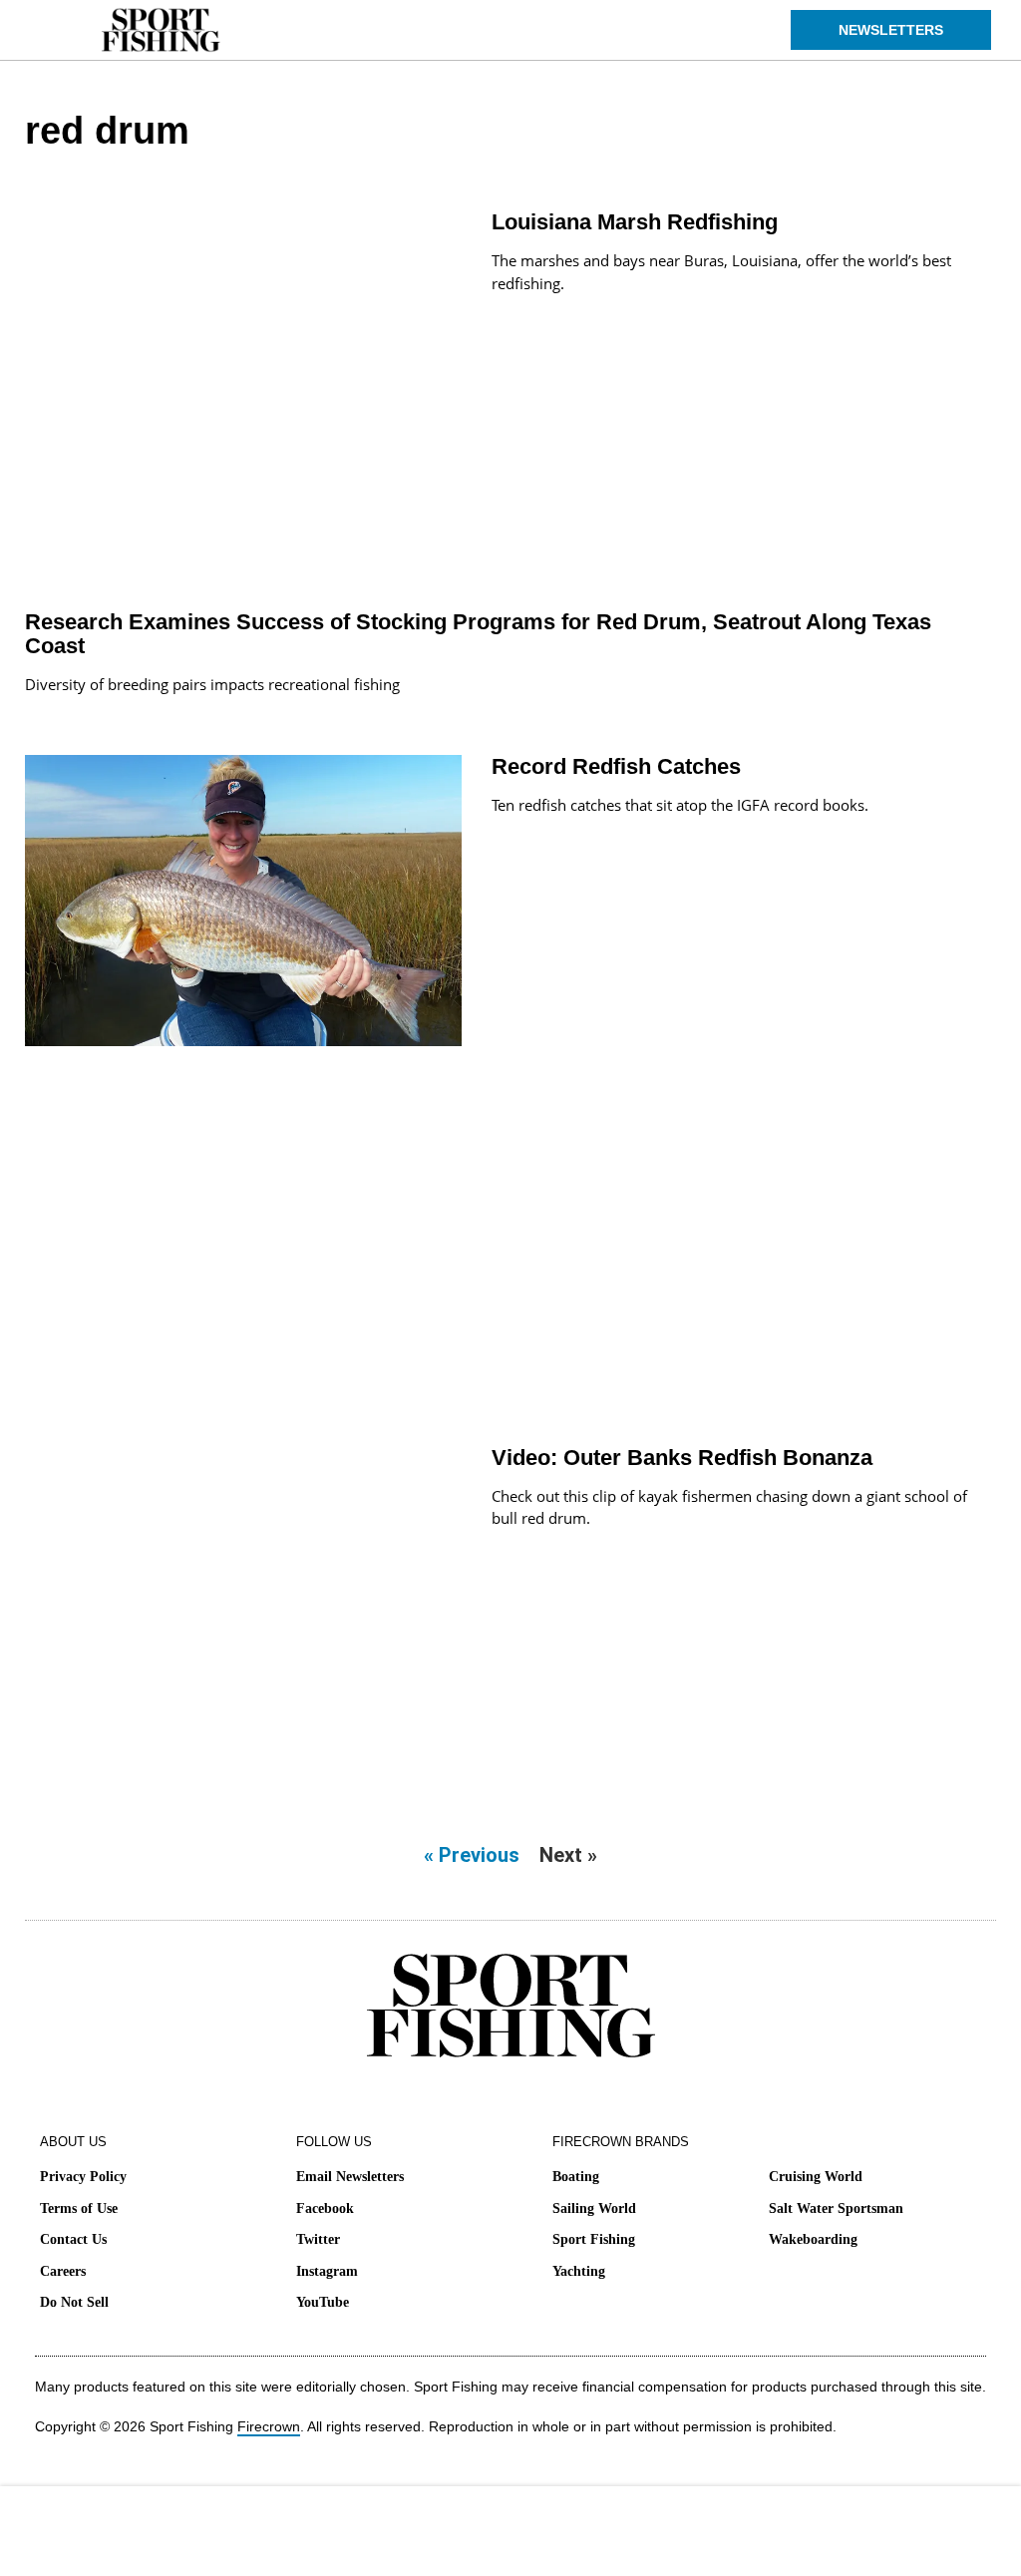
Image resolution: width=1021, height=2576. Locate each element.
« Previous (472, 1855)
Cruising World (816, 2177)
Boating (576, 2177)
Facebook (325, 2208)
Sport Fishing (594, 2239)
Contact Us (73, 2239)
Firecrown (269, 2426)
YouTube (323, 2302)
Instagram (327, 2271)
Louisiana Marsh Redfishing (635, 222)
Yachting (579, 2271)
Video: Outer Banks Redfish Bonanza (682, 1458)
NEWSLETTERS (891, 30)
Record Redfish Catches (616, 766)
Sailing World (594, 2208)
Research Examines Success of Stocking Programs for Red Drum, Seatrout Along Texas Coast (478, 634)
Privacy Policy (83, 2177)
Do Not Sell (74, 2302)
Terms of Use (79, 2208)
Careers (63, 2271)
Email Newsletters (350, 2177)
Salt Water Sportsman (836, 2208)
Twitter (318, 2239)
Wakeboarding (813, 2239)
